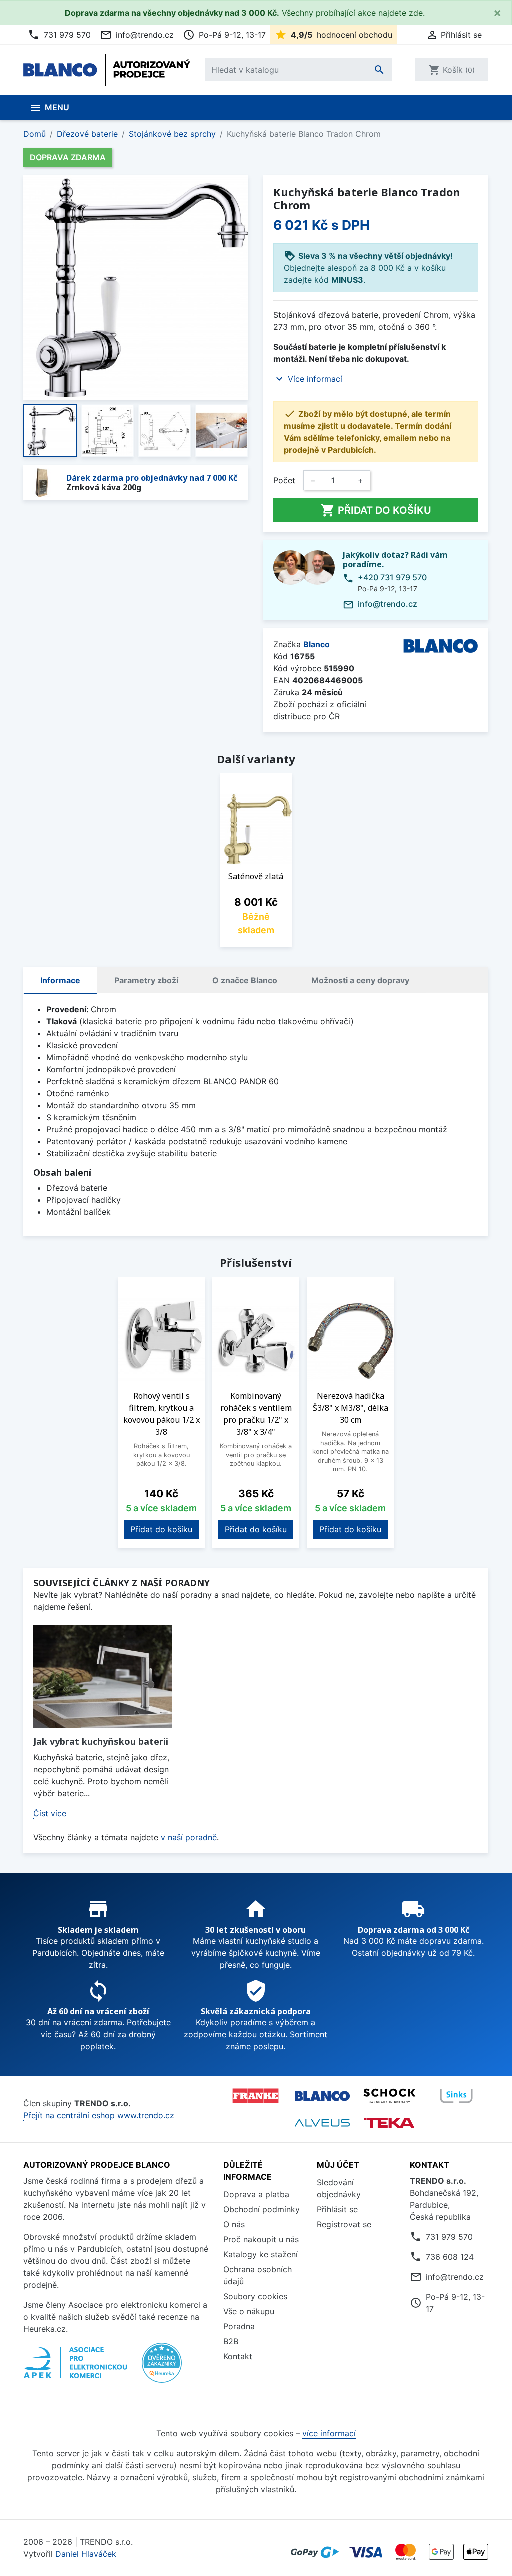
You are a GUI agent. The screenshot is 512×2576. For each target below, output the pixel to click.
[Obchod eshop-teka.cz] (389, 2123)
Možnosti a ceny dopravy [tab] (360, 980)
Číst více (50, 1813)
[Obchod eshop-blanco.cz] (322, 2096)
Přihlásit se (337, 2209)
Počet (284, 480)
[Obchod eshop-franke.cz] (255, 2096)
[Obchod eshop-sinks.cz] (456, 2096)
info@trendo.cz (137, 35)
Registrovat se (344, 2224)
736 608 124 (450, 2257)
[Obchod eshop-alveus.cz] (322, 2123)
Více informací (315, 379)
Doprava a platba (256, 2194)
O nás (234, 2224)
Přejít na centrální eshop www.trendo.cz (99, 2115)
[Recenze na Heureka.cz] (162, 2368)
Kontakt (238, 2356)
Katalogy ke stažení (261, 2254)
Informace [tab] (60, 980)
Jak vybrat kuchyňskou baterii (101, 1741)
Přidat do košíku (376, 510)
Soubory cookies (255, 2296)
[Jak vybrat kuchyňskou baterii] (103, 1676)
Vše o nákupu (249, 2311)
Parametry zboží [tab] (146, 980)
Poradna (239, 2326)
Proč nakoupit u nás (261, 2239)
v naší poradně (189, 1837)
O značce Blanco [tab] (245, 980)
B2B (231, 2341)
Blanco (317, 644)
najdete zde (401, 13)
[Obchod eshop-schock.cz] (389, 2096)
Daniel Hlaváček (86, 2554)
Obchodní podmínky (262, 2209)
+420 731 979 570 (392, 577)
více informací (329, 2433)
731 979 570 (59, 35)
